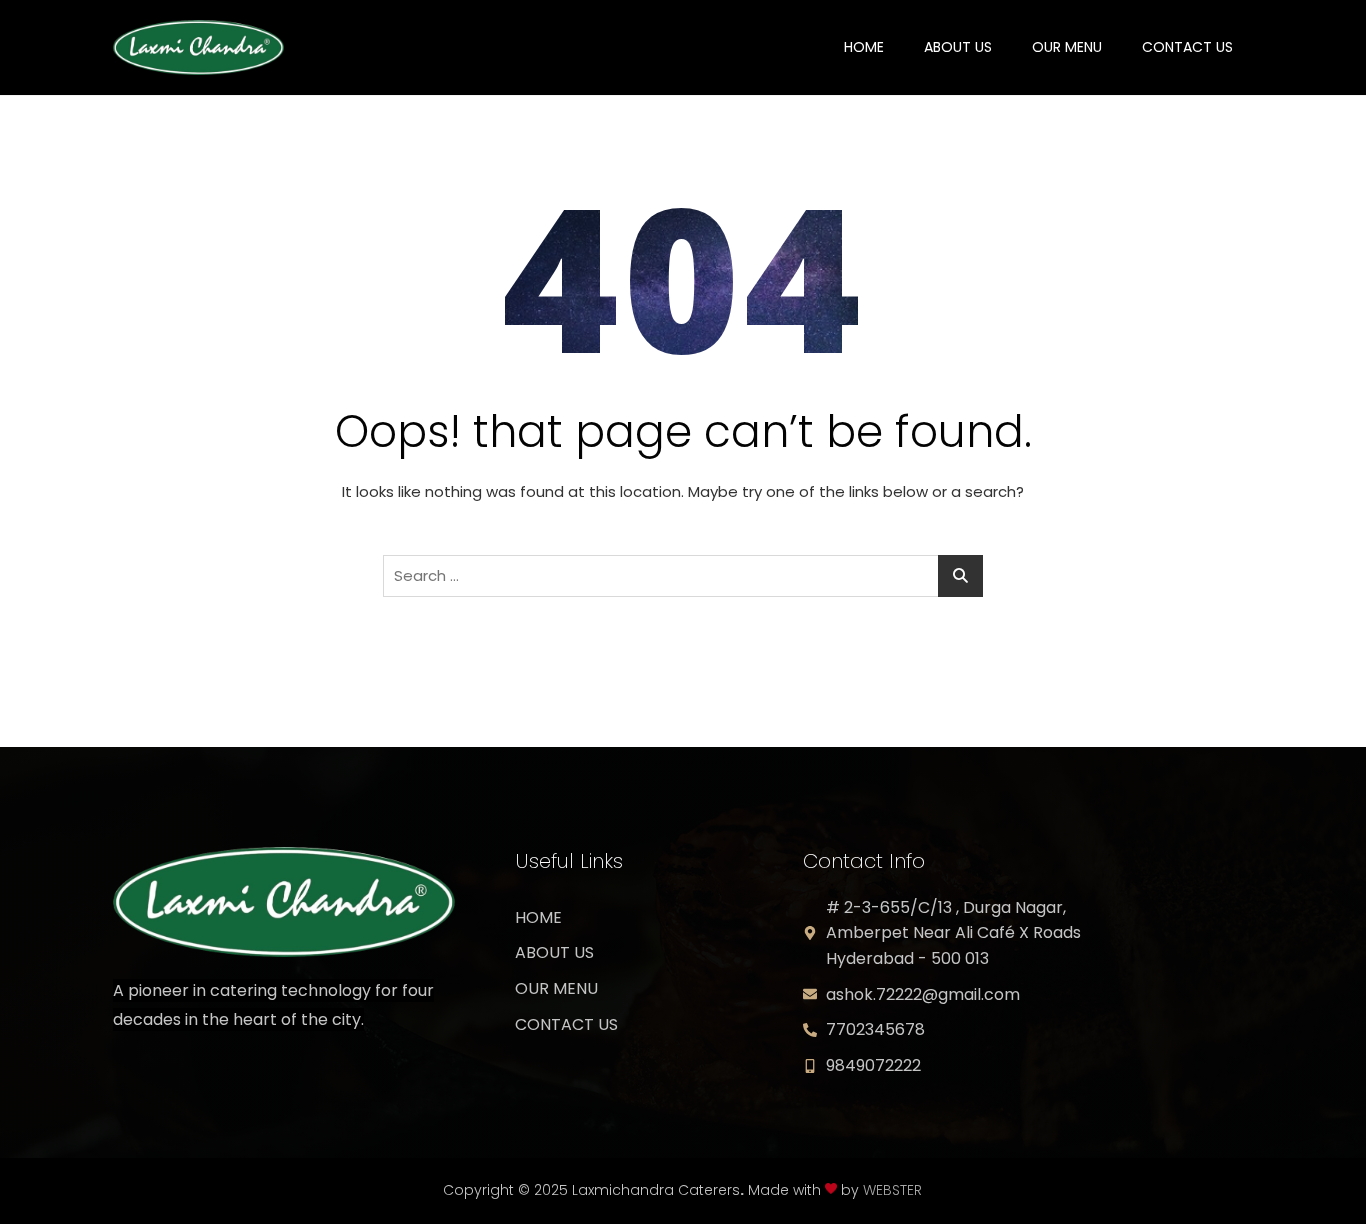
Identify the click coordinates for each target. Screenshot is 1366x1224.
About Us (958, 47)
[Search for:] (683, 576)
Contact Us (1187, 47)
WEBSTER (892, 1190)
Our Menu (1067, 47)
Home (864, 47)
